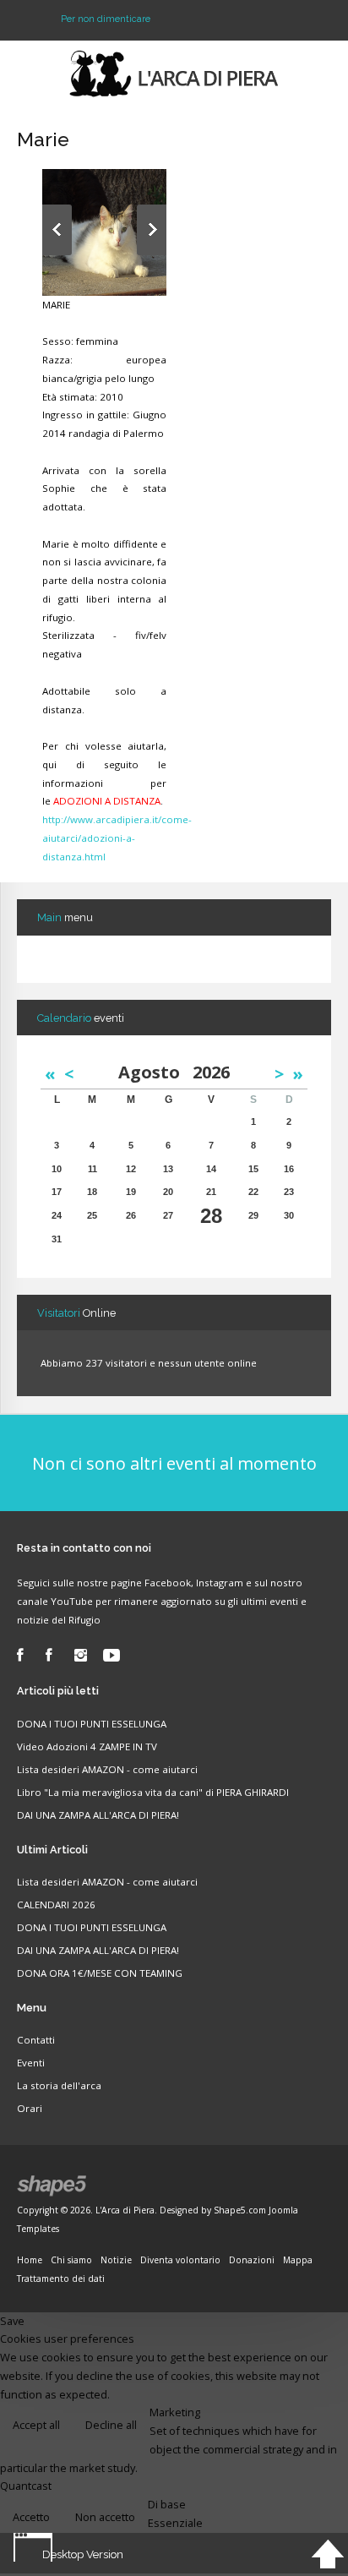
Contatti (36, 2040)
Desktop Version (83, 2554)
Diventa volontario (180, 2260)
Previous (57, 230)
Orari (30, 2108)
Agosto (155, 1072)
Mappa (298, 2260)
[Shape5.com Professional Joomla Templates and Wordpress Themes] (53, 2186)
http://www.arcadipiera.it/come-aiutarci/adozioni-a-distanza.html (117, 838)
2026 (211, 1072)
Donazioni (252, 2260)
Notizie (116, 2260)
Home (30, 2260)
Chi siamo (71, 2260)
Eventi (31, 2063)
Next (152, 230)
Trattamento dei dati (61, 2279)
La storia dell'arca (59, 2085)
